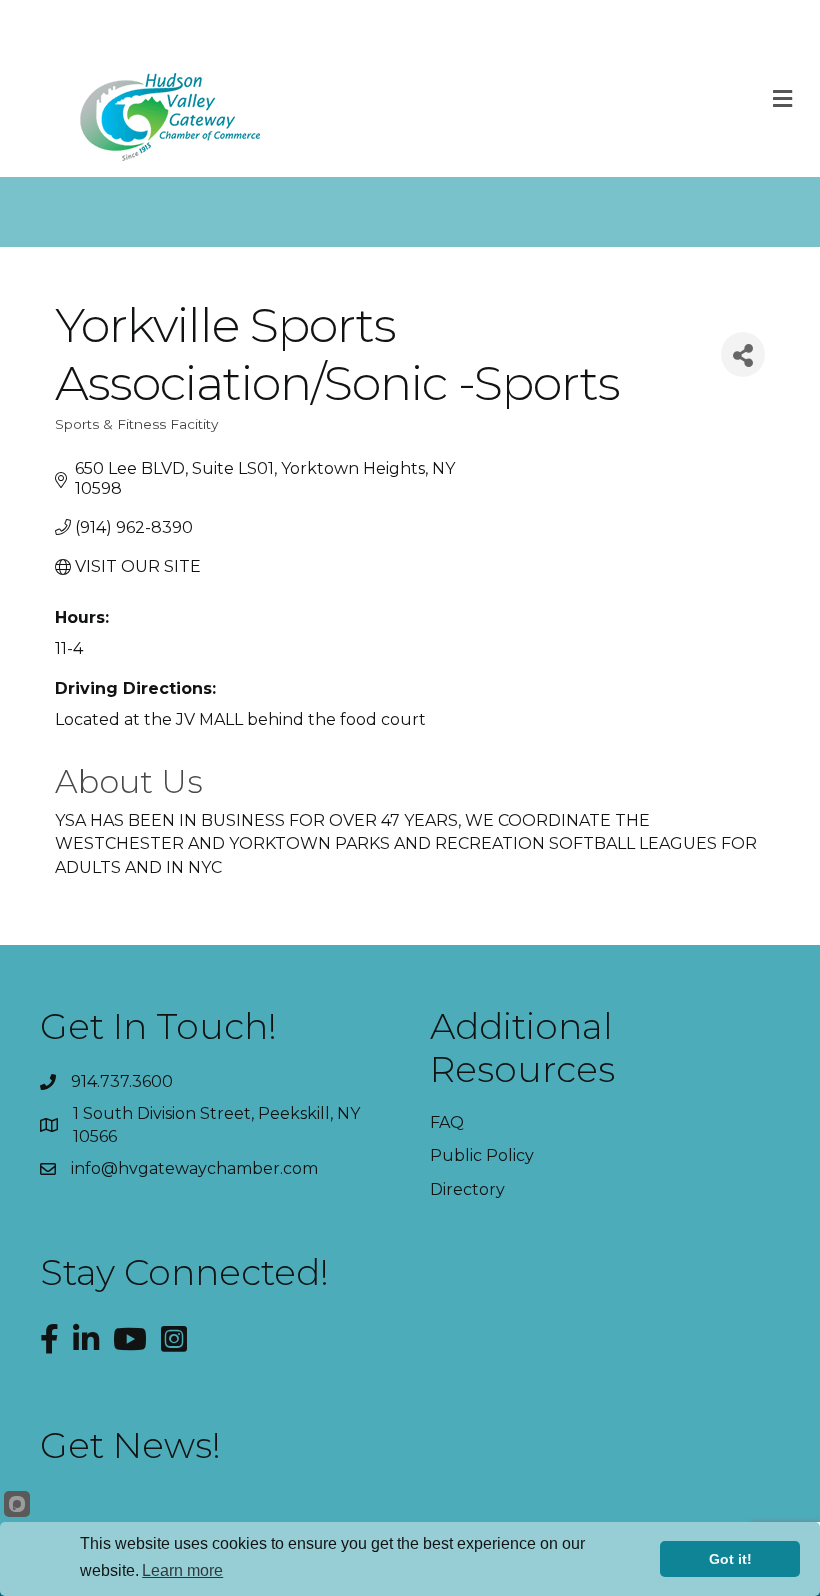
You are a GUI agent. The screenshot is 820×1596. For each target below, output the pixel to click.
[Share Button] (743, 354)
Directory (467, 1189)
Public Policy (482, 1155)
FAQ (447, 1122)
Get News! (130, 1445)
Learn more (182, 1570)
